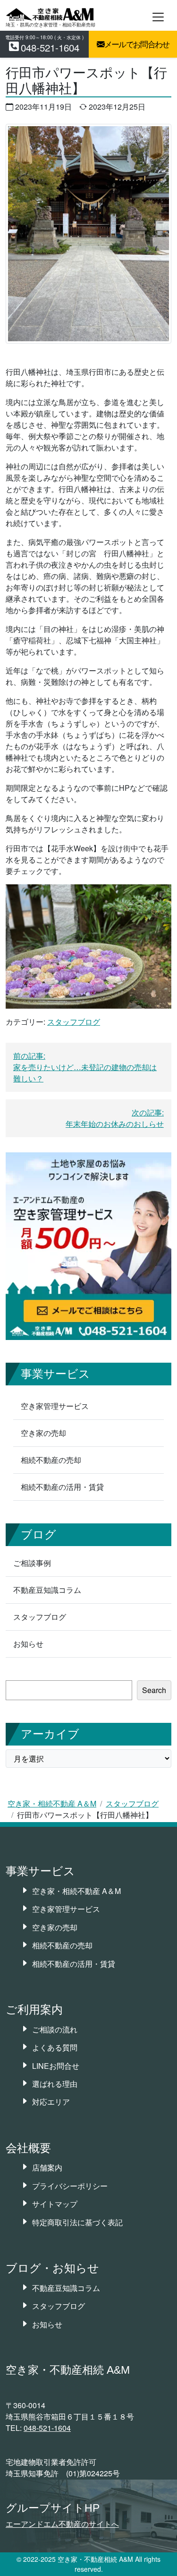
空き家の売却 (43, 1433)
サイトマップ (55, 2204)
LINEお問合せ (56, 2066)
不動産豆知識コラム (47, 1590)
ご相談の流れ (55, 2029)
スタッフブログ (132, 1803)
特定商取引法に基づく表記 (77, 2222)
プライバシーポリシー (70, 2186)
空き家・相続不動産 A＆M (52, 1803)
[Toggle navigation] (158, 17)
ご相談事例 (32, 1563)
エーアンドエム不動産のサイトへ (62, 2524)
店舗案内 (47, 2167)
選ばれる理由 (55, 2084)
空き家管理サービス (55, 1406)
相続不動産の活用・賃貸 (62, 1487)
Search (154, 1690)
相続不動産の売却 (51, 1460)
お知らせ (28, 1644)
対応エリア (51, 2102)
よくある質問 (55, 2047)
